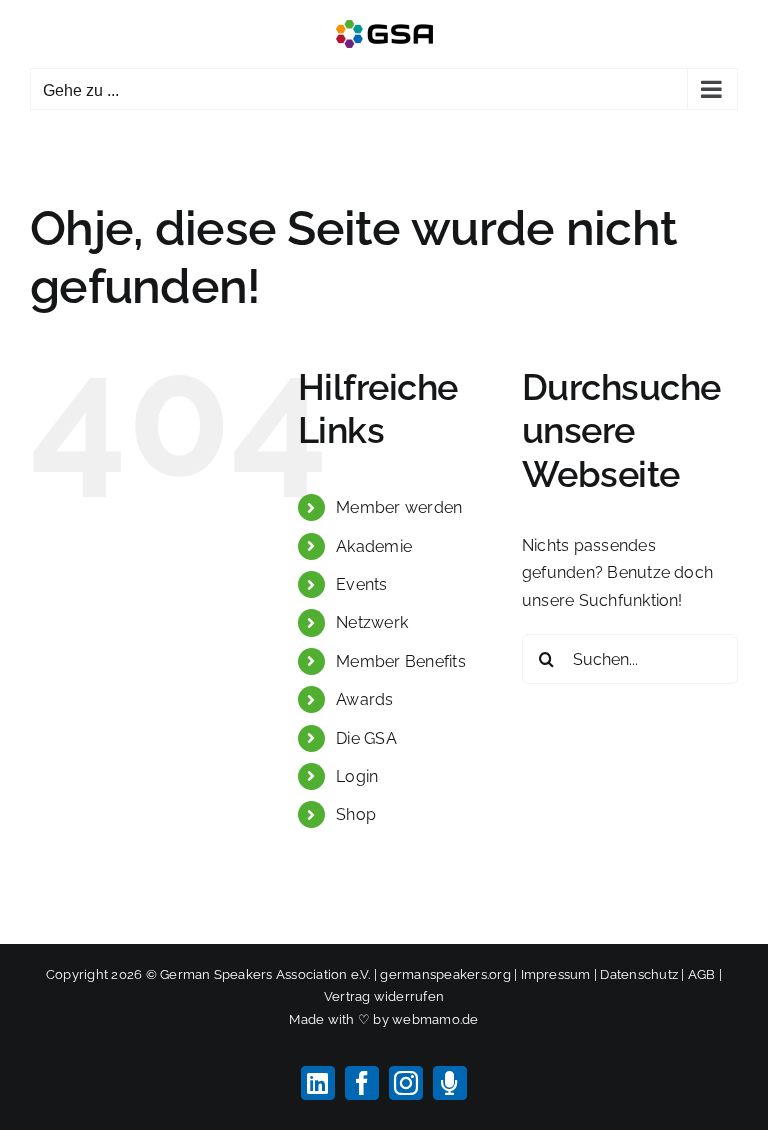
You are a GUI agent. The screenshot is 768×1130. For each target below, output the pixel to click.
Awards (364, 699)
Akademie (374, 546)
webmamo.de (435, 1019)
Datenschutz (639, 974)
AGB (702, 974)
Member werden (399, 507)
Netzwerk (372, 622)
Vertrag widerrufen (384, 996)
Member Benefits (401, 661)
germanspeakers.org (445, 974)
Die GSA (366, 738)
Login (357, 776)
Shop (356, 814)
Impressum (556, 974)
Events (361, 584)
